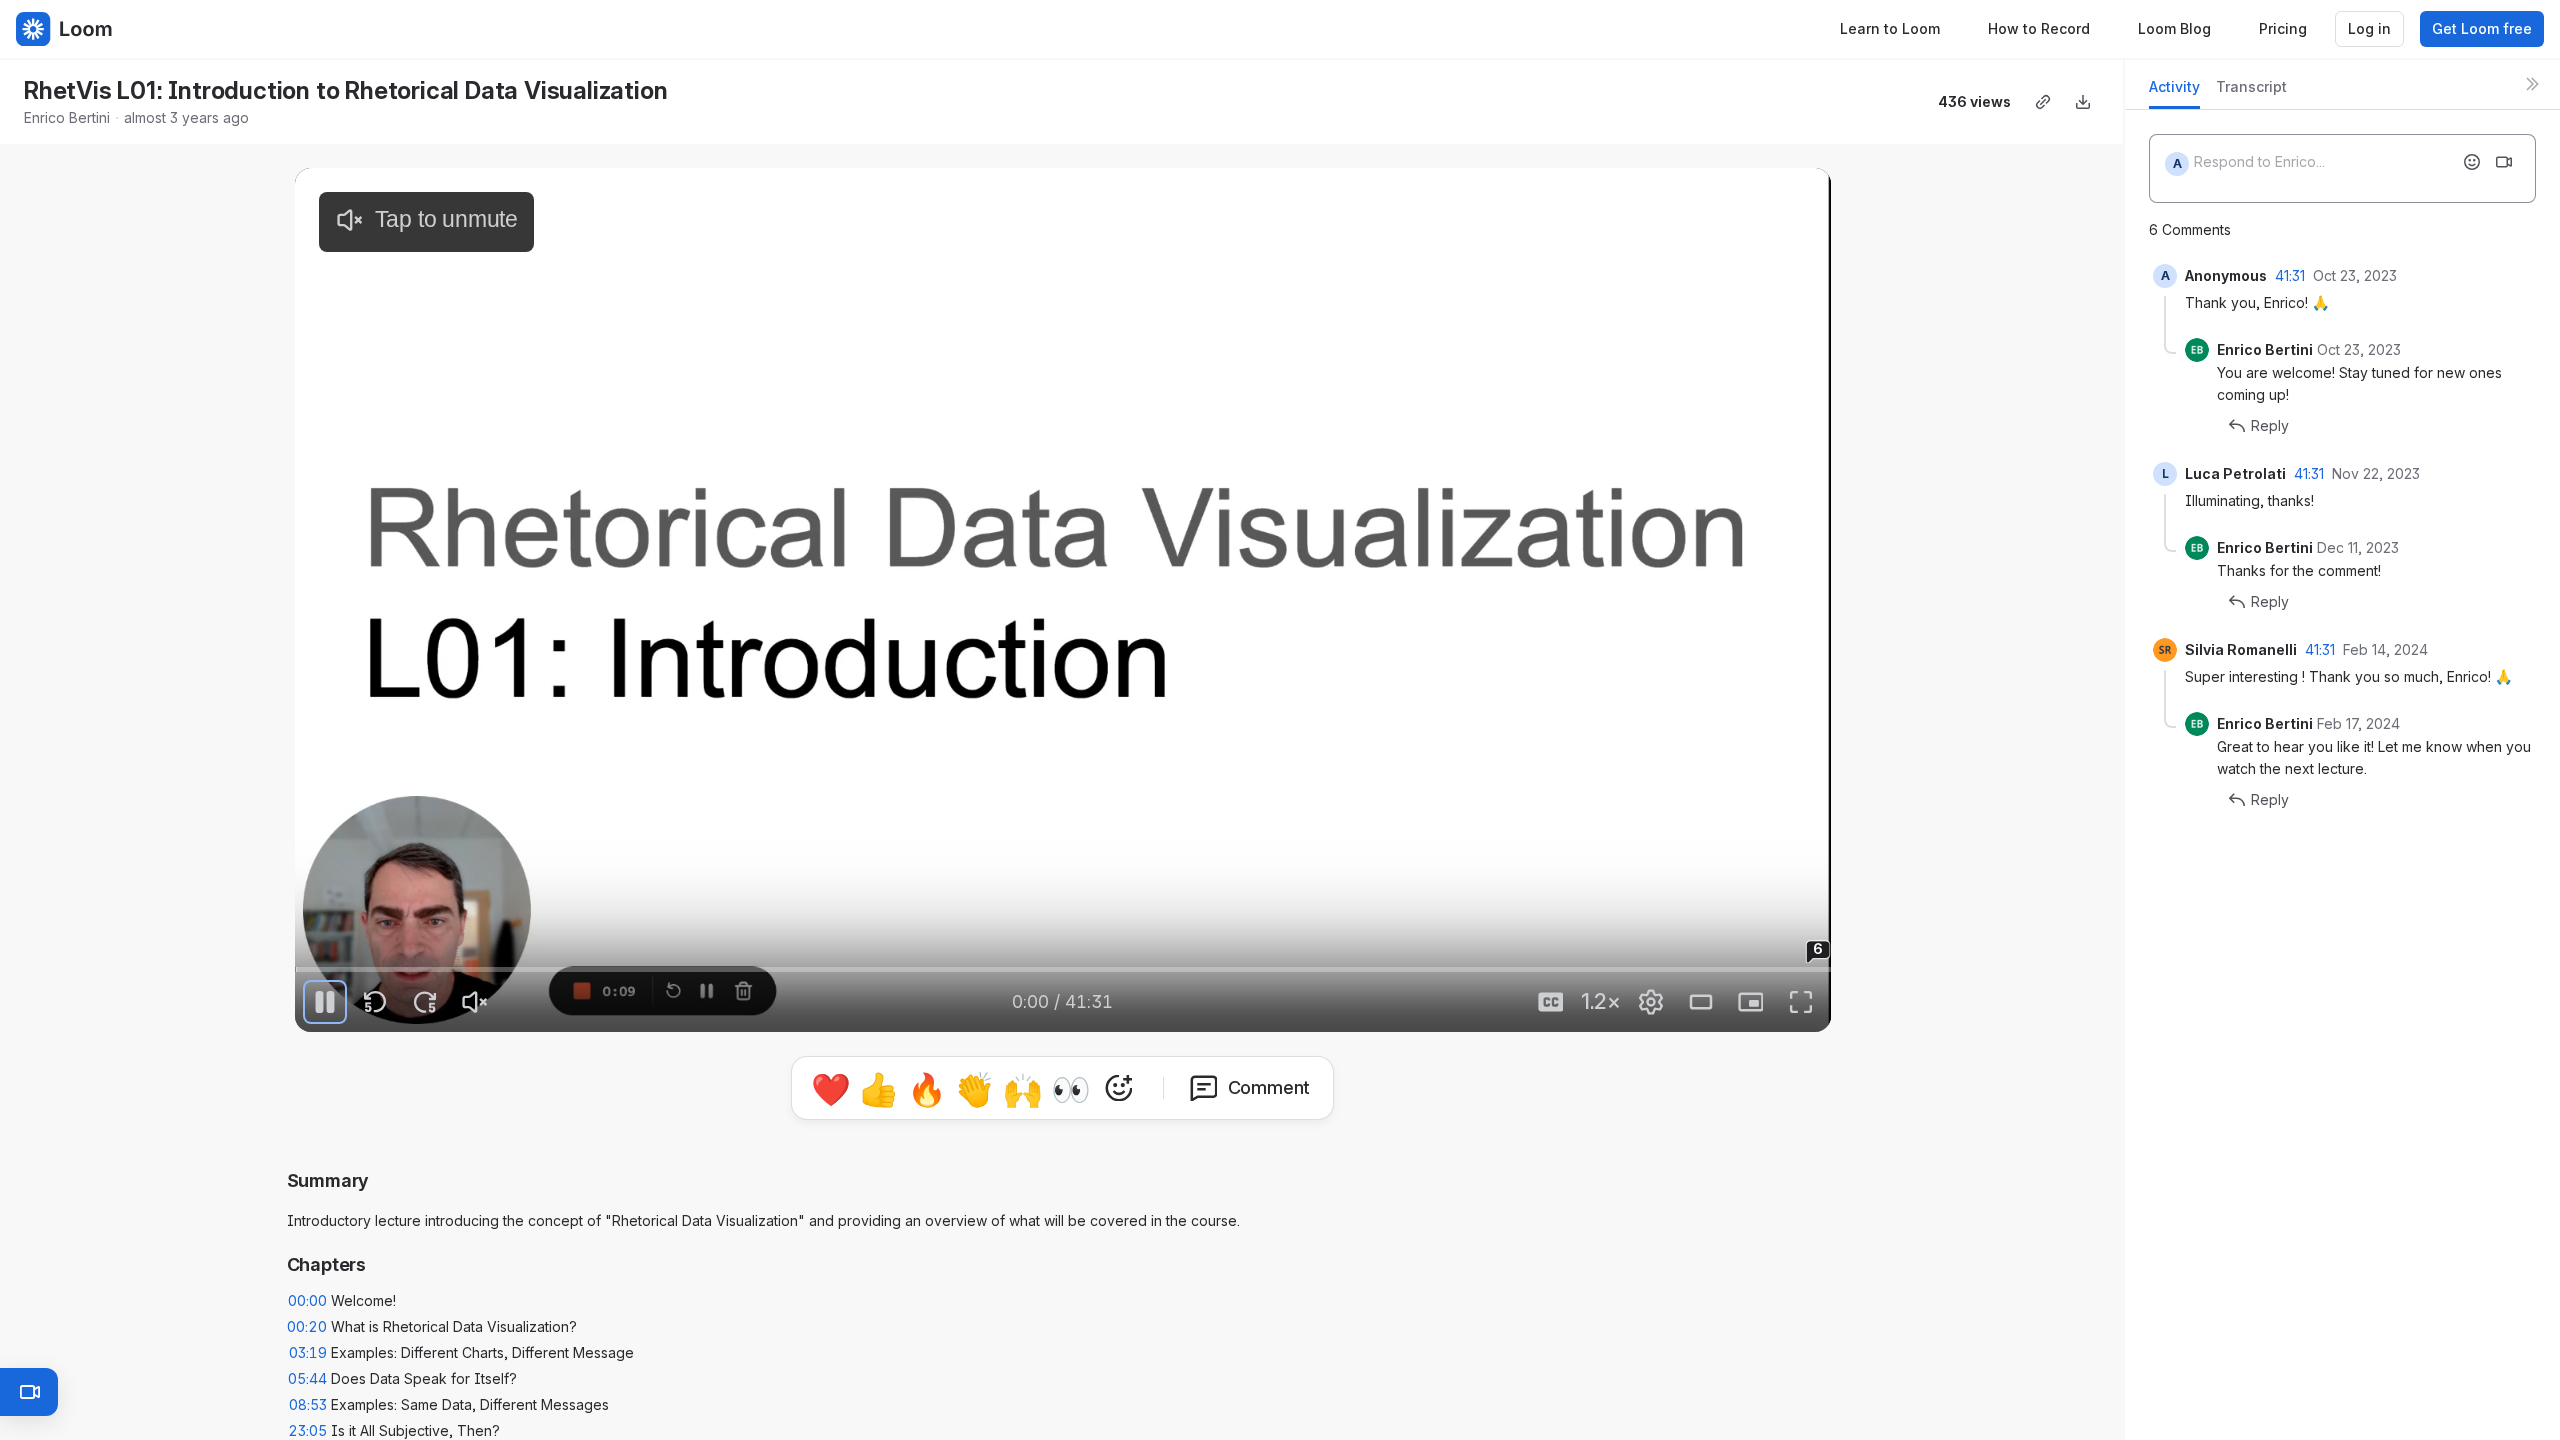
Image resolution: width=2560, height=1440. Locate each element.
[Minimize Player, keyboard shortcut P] (1751, 1002)
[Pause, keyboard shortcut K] (325, 1002)
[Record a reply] (2504, 162)
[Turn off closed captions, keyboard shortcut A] (1551, 1002)
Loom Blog (2174, 28)
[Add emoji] (2472, 162)
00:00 (307, 1300)
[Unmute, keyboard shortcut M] (475, 1002)
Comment (1269, 1087)
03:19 (308, 1352)
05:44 (307, 1378)
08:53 (308, 1404)
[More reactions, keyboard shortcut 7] (1119, 1088)
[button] (326, 955)
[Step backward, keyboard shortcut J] (375, 1002)
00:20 (307, 1326)
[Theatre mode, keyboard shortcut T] (1701, 1002)
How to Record (2039, 28)
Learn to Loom (1890, 28)
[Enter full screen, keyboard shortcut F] (1801, 1002)
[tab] (2174, 92)
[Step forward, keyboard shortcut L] (425, 1002)
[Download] (2083, 102)
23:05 (307, 1430)
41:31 (2290, 275)
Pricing (2283, 28)
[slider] (1063, 970)
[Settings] (1651, 1002)
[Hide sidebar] (2532, 84)
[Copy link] (2043, 102)
